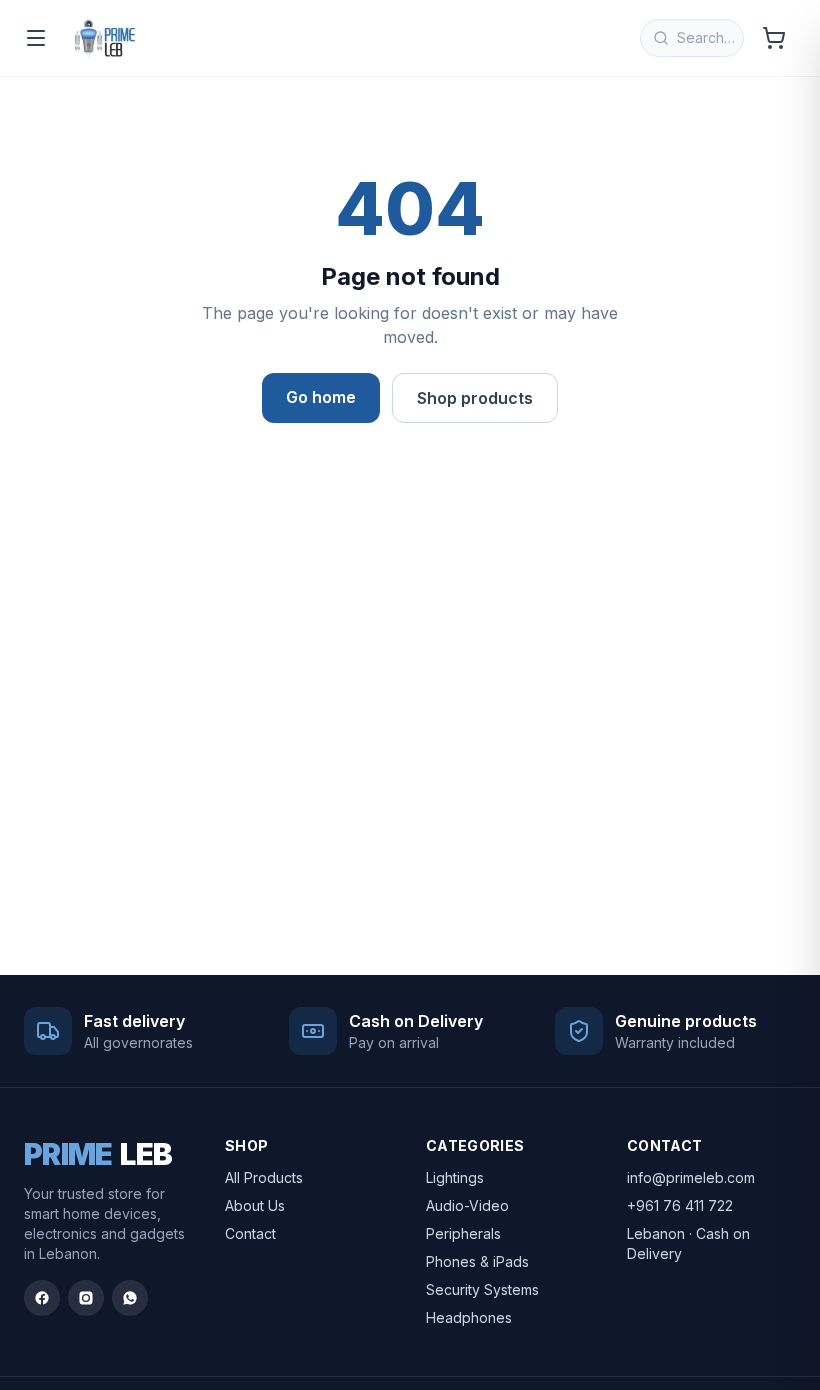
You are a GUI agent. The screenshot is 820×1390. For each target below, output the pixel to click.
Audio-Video (467, 1205)
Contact (250, 1233)
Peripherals (463, 1233)
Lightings (455, 1177)
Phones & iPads (477, 1261)
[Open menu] (36, 38)
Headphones (469, 1317)
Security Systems (482, 1289)
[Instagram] (86, 1298)
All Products (264, 1177)
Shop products (475, 398)
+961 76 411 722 (680, 1205)
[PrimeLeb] (105, 38)
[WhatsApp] (130, 1298)
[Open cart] (774, 38)
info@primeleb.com (691, 1177)
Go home (321, 397)
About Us (255, 1205)
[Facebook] (42, 1298)
